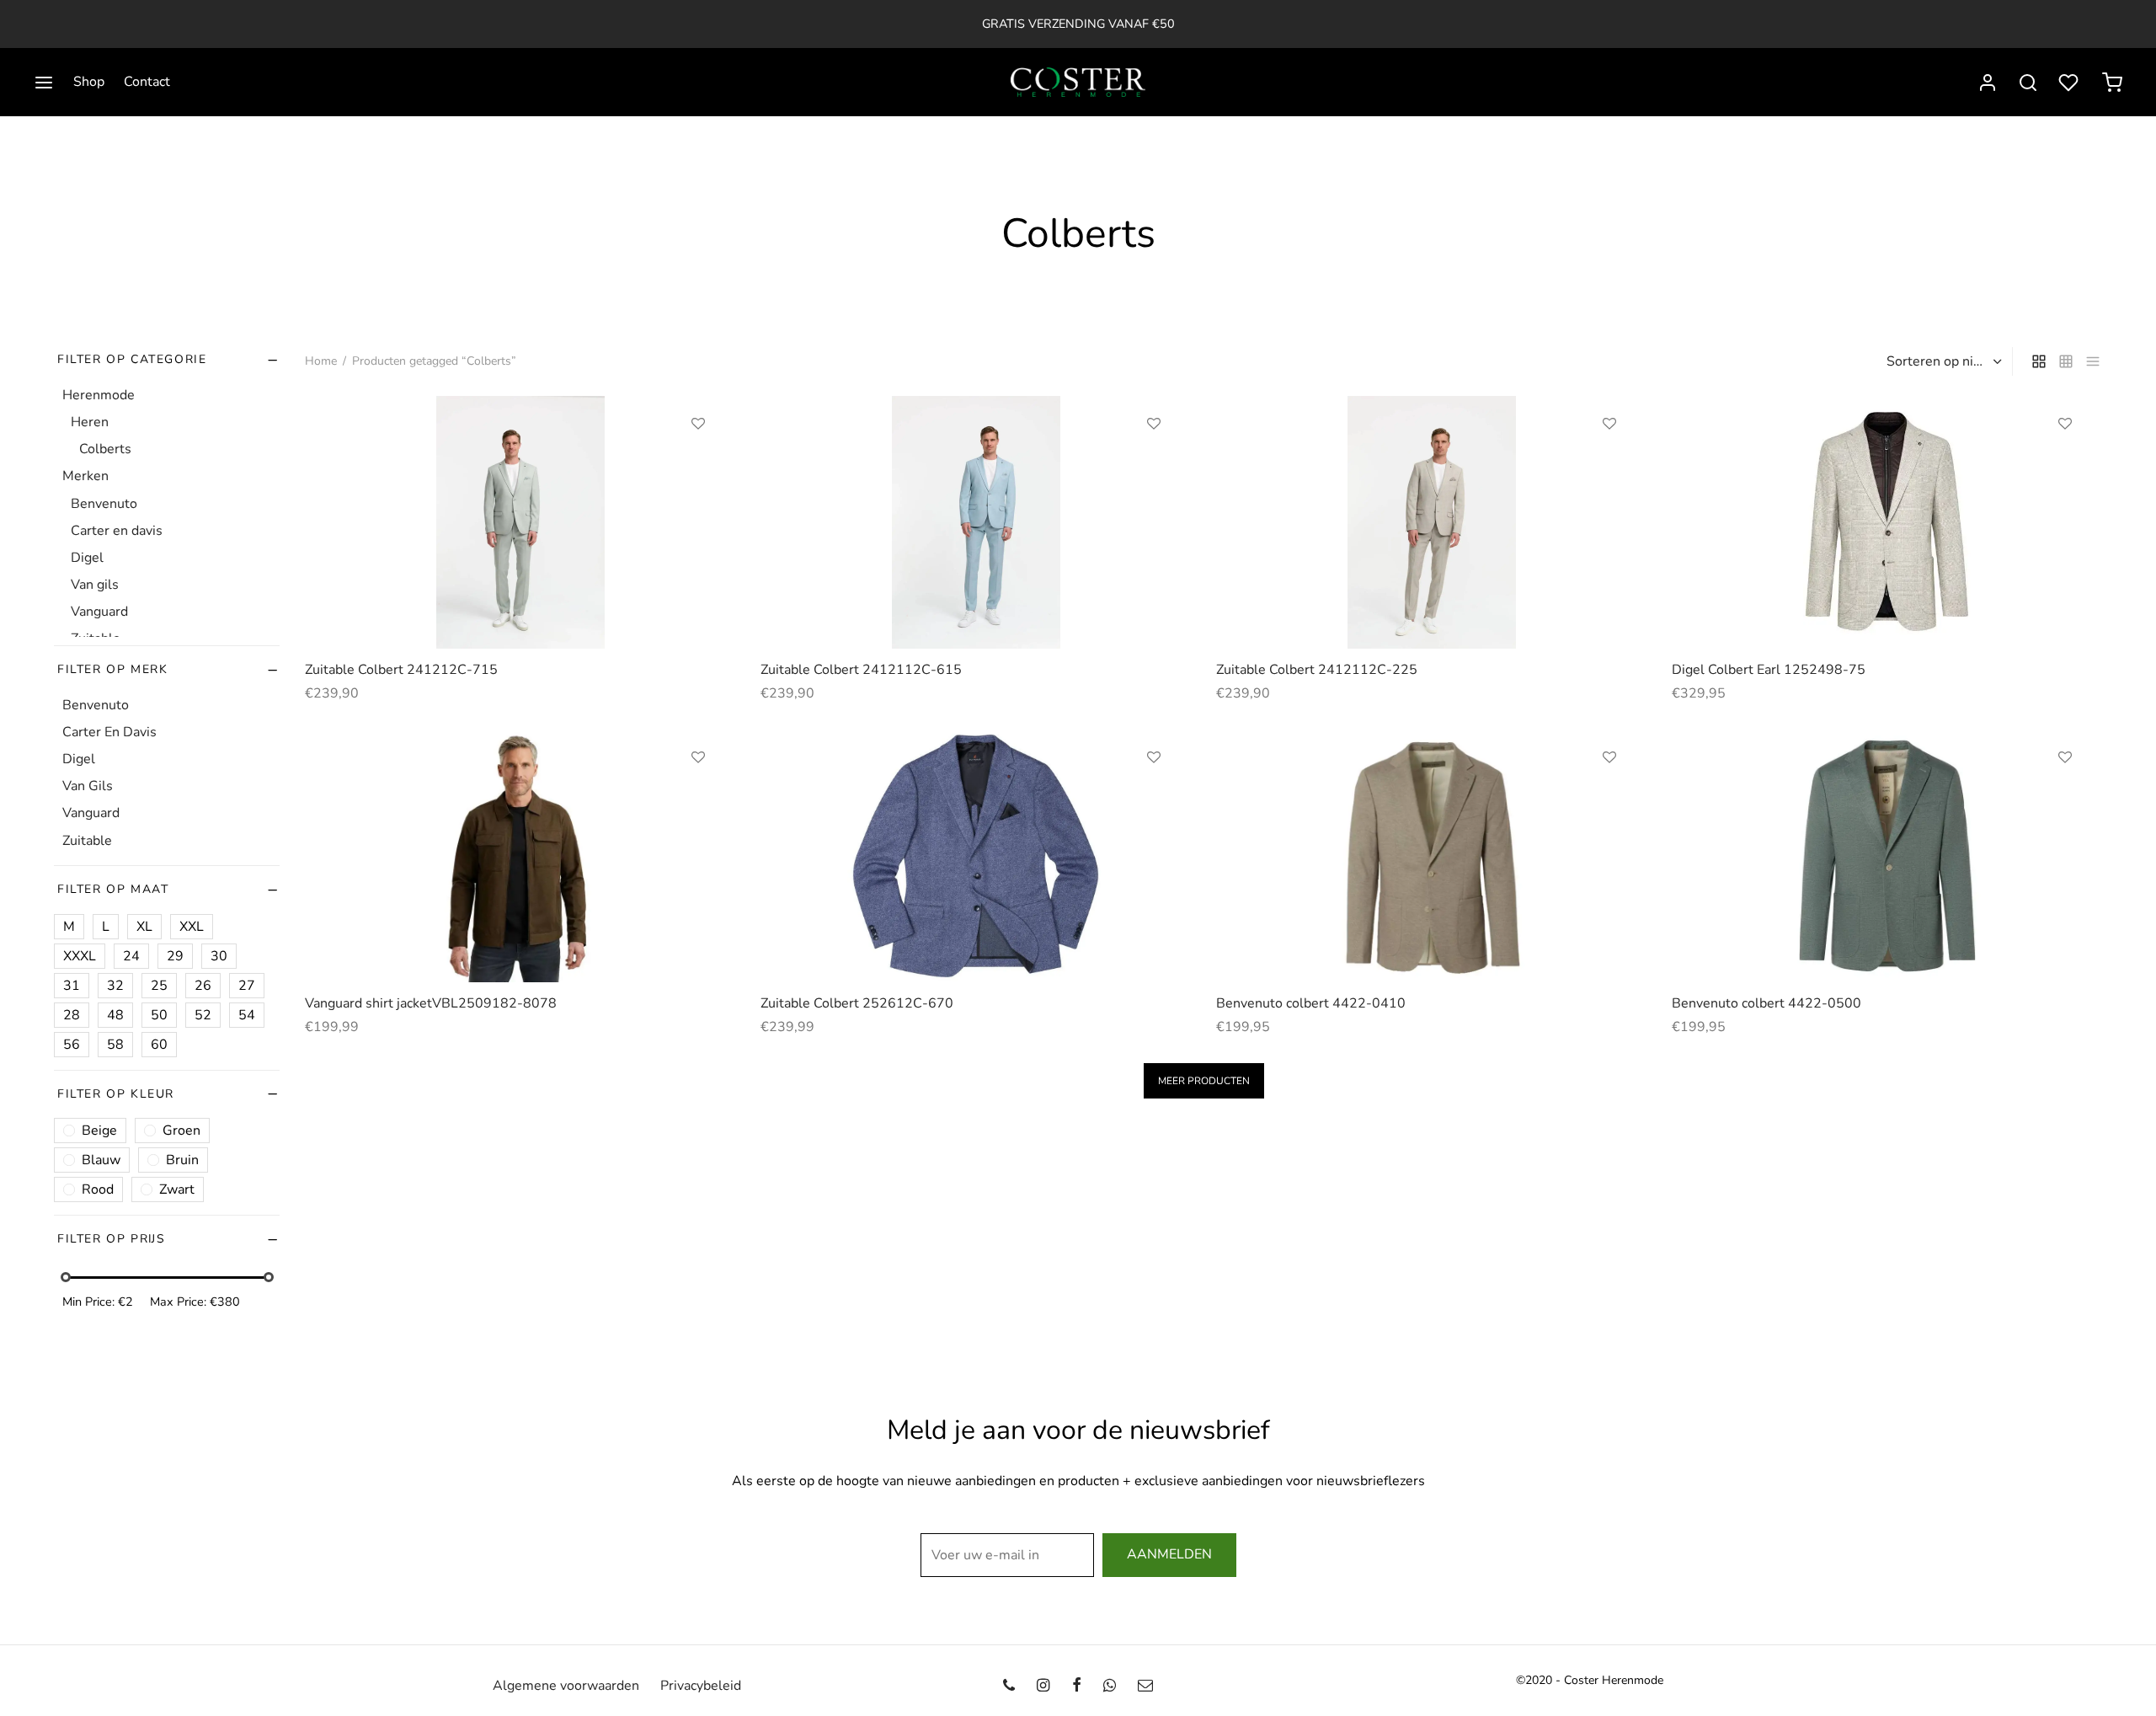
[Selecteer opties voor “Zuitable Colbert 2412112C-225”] (1609, 462)
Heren (90, 422)
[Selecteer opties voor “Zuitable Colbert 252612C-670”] (1154, 796)
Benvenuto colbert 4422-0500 (1766, 1003)
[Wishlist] (2070, 83)
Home (321, 361)
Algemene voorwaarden (566, 1686)
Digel (87, 557)
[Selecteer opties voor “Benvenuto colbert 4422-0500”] (2065, 796)
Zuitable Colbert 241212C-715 (401, 670)
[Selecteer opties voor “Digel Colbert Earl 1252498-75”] (2065, 462)
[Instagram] (1043, 1686)
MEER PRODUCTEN (1204, 1081)
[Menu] (44, 83)
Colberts (105, 449)
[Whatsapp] (1110, 1686)
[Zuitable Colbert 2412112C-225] (1431, 522)
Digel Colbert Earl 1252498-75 (1769, 670)
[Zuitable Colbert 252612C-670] (976, 856)
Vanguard (99, 612)
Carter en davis (117, 530)
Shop (89, 82)
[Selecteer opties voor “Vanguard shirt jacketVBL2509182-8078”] (698, 796)
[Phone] (1009, 1686)
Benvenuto (104, 503)
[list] (2093, 361)
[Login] (1988, 83)
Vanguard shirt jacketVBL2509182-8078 (431, 1003)
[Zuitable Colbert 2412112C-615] (976, 522)
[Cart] (2112, 83)
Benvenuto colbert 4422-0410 (1311, 1003)
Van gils (95, 585)
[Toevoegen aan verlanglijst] (698, 424)
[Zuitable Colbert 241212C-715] (520, 522)
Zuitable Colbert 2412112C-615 (861, 670)
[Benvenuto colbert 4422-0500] (1887, 856)
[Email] (1145, 1686)
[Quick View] (698, 501)
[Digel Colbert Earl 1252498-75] (1887, 522)
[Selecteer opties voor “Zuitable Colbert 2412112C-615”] (1154, 462)
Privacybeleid (701, 1686)
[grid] (2039, 361)
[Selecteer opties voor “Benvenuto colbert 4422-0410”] (1609, 796)
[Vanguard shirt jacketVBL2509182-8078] (520, 856)
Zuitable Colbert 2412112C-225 (1317, 670)
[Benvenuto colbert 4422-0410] (1431, 856)
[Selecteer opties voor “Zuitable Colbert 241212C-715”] (698, 462)
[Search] (2028, 83)
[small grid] (2066, 361)
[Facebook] (1076, 1686)
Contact (147, 82)
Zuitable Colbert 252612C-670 (857, 1003)
